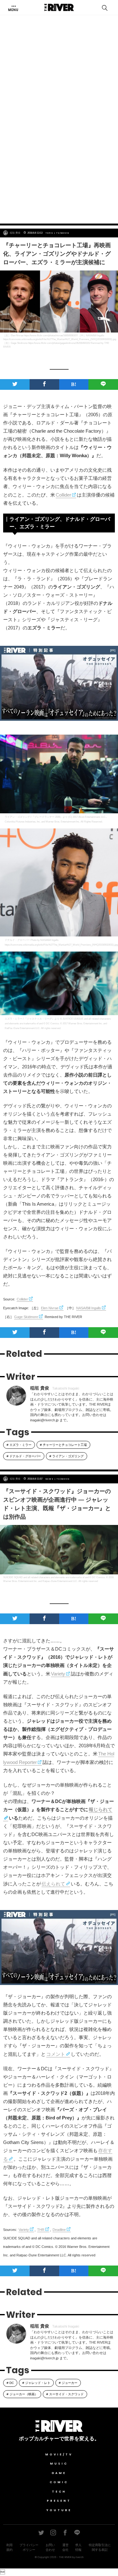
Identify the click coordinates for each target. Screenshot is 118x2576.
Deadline (59, 2230)
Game (59, 2473)
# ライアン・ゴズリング (67, 1456)
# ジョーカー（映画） (22, 2394)
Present (59, 2501)
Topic (50, 233)
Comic (59, 2482)
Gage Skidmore (26, 1317)
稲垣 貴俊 (15, 233)
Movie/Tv (59, 2454)
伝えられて (53, 1884)
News (50, 1479)
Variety (58, 1674)
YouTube (59, 2510)
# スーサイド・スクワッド (65, 2394)
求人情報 (78, 2547)
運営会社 (65, 2547)
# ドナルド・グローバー (24, 1456)
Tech (59, 2492)
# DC (10, 2383)
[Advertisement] (59, 153)
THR (41, 2230)
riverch (80, 2557)
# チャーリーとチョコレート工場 (63, 1445)
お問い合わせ (50, 2547)
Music (59, 2464)
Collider (63, 495)
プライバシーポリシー (29, 2547)
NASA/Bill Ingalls (89, 1308)
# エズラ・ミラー (19, 1445)
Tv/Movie (63, 233)
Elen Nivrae (50, 1308)
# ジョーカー (68, 2383)
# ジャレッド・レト (36, 2383)
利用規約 (9, 2547)
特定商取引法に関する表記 (100, 2547)
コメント (56, 2054)
